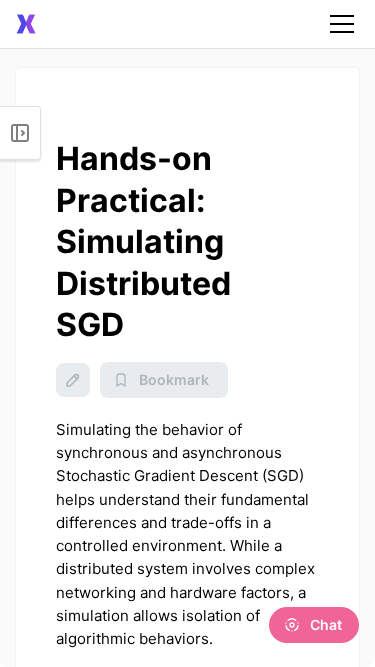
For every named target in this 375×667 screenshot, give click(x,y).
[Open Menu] (20, 133)
